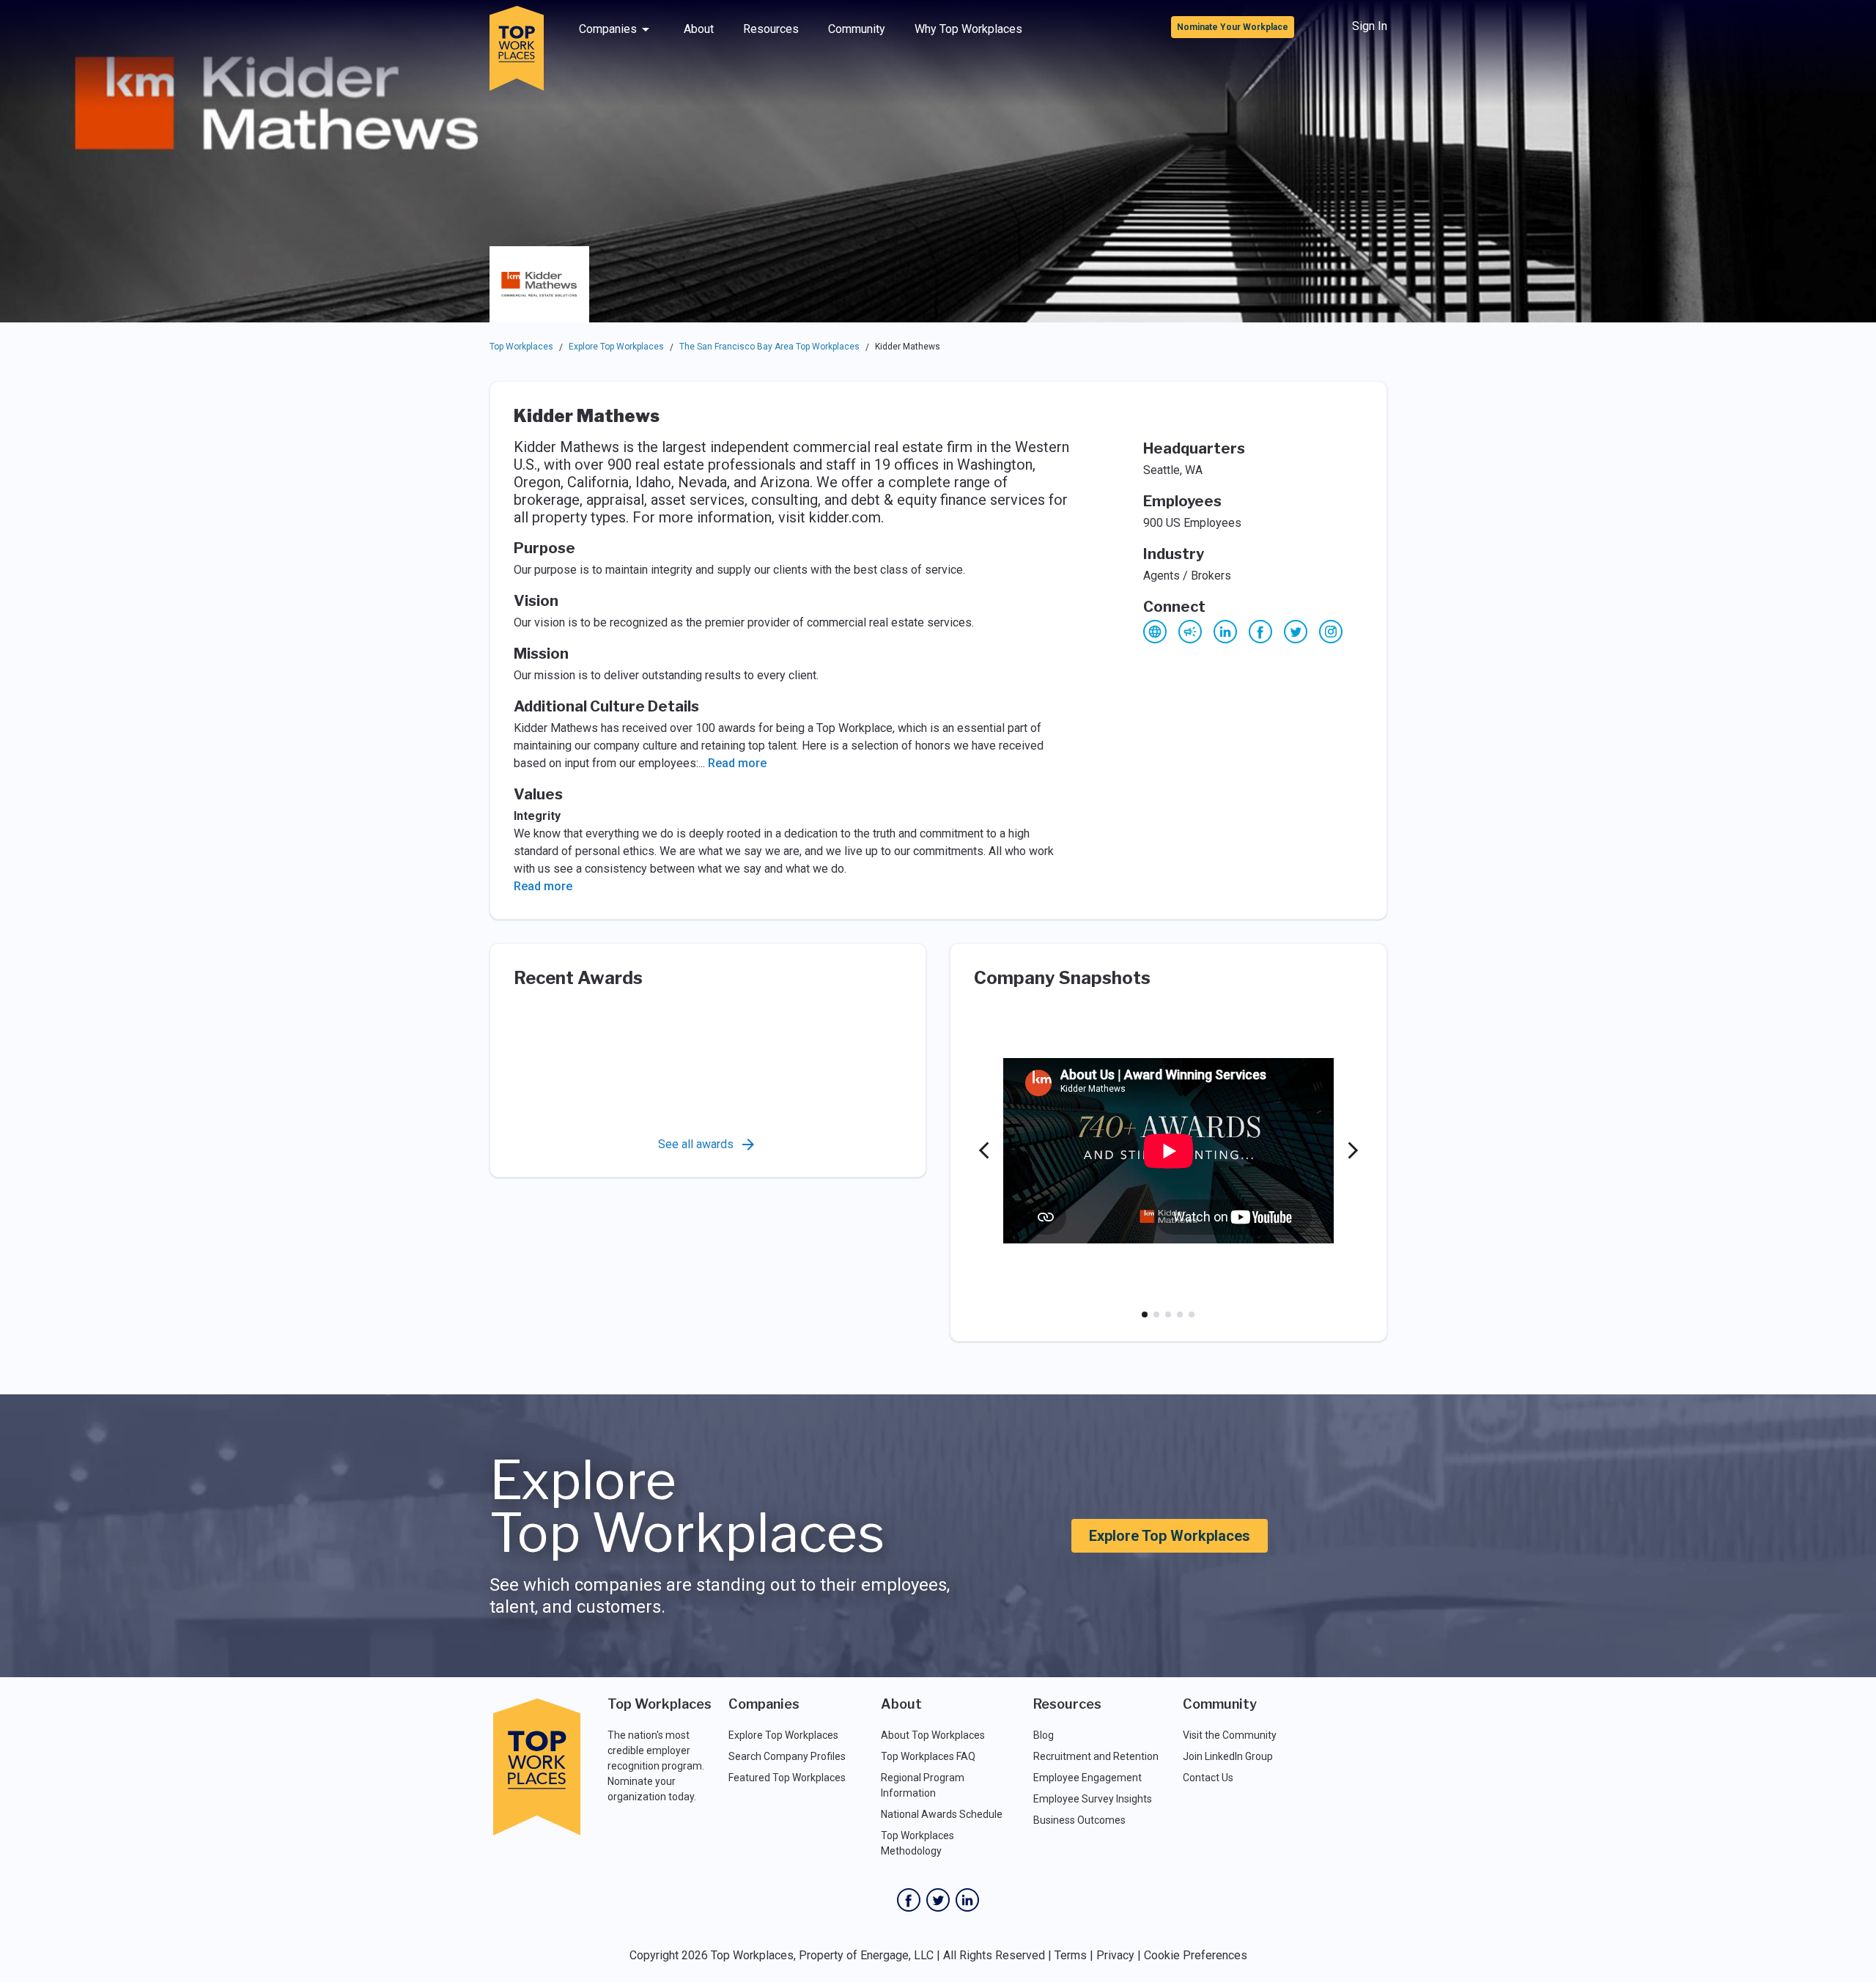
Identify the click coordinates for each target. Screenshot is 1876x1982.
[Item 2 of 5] (1156, 1314)
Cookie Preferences (1196, 1955)
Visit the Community (1230, 1735)
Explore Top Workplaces (616, 347)
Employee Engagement (1087, 1778)
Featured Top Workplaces (787, 1778)
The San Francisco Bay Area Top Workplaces (769, 347)
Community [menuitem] (857, 29)
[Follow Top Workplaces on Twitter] (938, 1900)
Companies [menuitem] (608, 29)
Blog (1044, 1735)
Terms (1071, 1955)
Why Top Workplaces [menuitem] (968, 29)
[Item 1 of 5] (1145, 1314)
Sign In (1370, 26)
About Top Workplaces (933, 1735)
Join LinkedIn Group (1228, 1756)
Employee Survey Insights (1093, 1799)
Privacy (1115, 1955)
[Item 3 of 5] (1168, 1314)
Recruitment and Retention (1096, 1756)
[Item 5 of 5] (1192, 1314)
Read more (737, 763)
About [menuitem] (699, 29)
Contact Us (1208, 1778)
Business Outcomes (1079, 1820)
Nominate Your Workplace (1233, 27)
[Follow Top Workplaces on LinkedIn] (967, 1900)
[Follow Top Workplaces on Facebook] (909, 1900)
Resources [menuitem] (771, 29)
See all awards (696, 1144)
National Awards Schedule (942, 1814)
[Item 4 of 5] (1180, 1314)
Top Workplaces (521, 347)
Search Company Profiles (787, 1756)
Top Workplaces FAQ (928, 1756)
